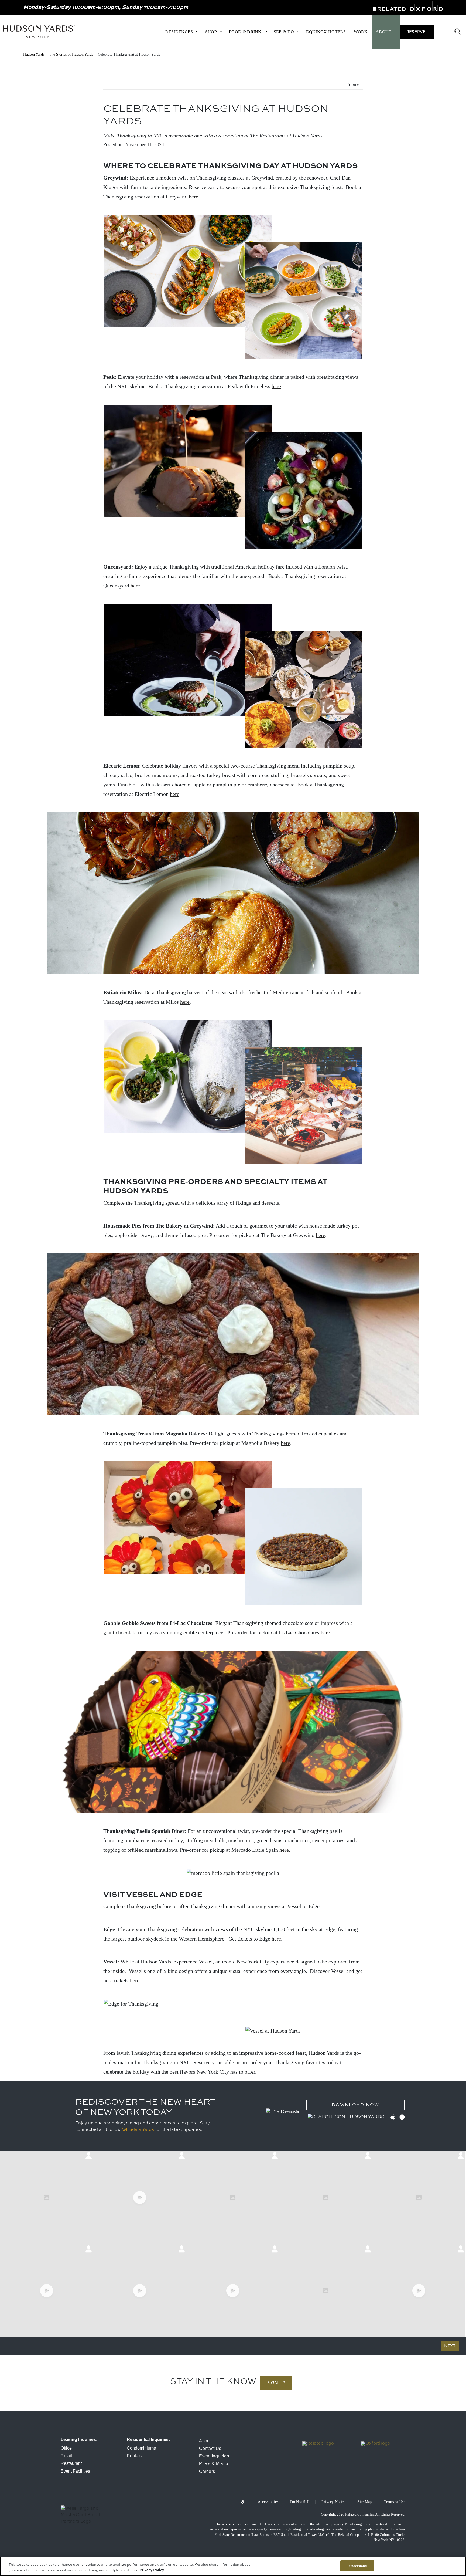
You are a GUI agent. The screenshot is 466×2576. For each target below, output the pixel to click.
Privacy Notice (333, 2502)
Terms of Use (395, 2502)
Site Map (364, 2502)
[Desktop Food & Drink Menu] (266, 32)
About (384, 32)
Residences (179, 32)
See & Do (284, 32)
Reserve (416, 32)
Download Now (355, 2105)
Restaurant (71, 2463)
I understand (357, 2566)
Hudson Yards (34, 54)
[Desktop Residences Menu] (197, 32)
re (187, 1002)
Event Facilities (75, 2471)
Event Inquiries (214, 2456)
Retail (66, 2456)
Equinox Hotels (326, 32)
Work (361, 32)
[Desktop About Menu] (396, 32)
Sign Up (276, 2383)
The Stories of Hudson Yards (71, 54)
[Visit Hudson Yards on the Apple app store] (392, 2117)
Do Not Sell (300, 2502)
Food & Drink (245, 32)
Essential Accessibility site (246, 2502)
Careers (207, 2471)
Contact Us (210, 2448)
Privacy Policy (152, 2570)
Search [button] (458, 32)
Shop (211, 32)
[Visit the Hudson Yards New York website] (39, 32)
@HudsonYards (138, 2130)
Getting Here (442, 32)
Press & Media (214, 2464)
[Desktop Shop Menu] (221, 32)
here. (285, 1850)
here (193, 197)
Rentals (134, 2456)
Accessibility (268, 2502)
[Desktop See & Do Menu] (298, 32)
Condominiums (141, 2448)
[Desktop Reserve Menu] (430, 32)
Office (66, 2448)
